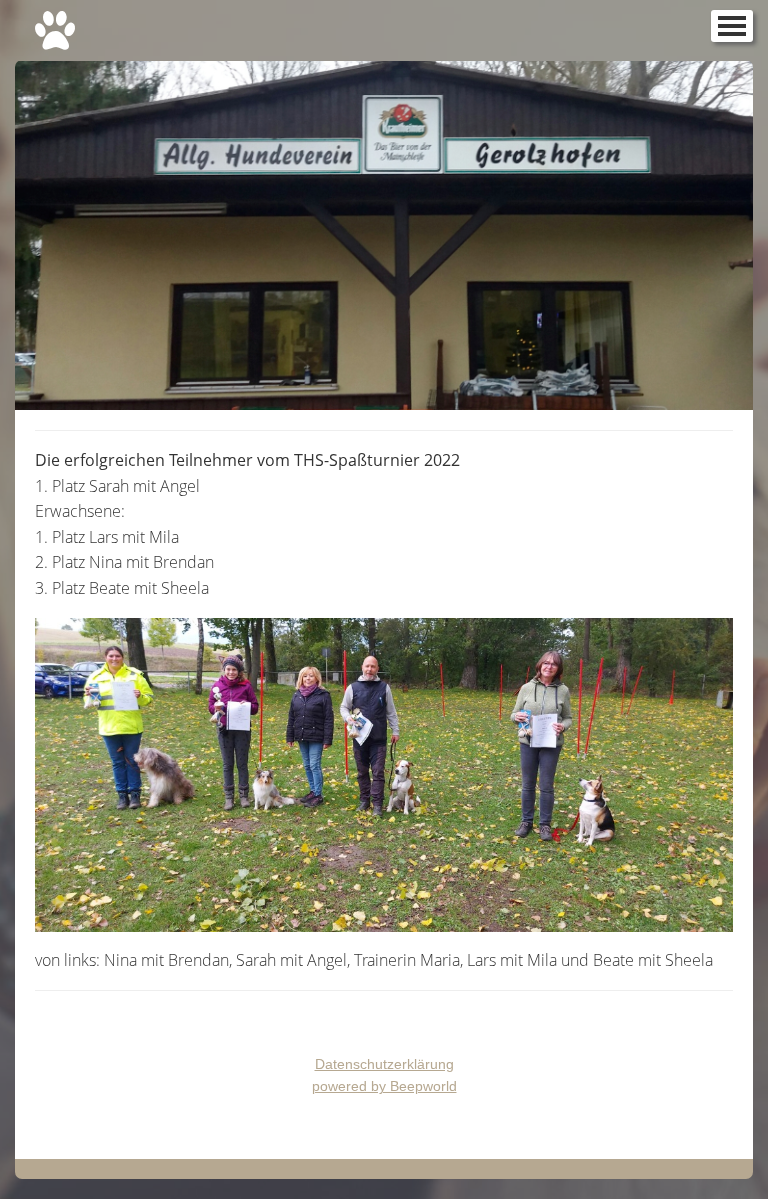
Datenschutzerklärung (384, 1064)
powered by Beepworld (384, 1086)
